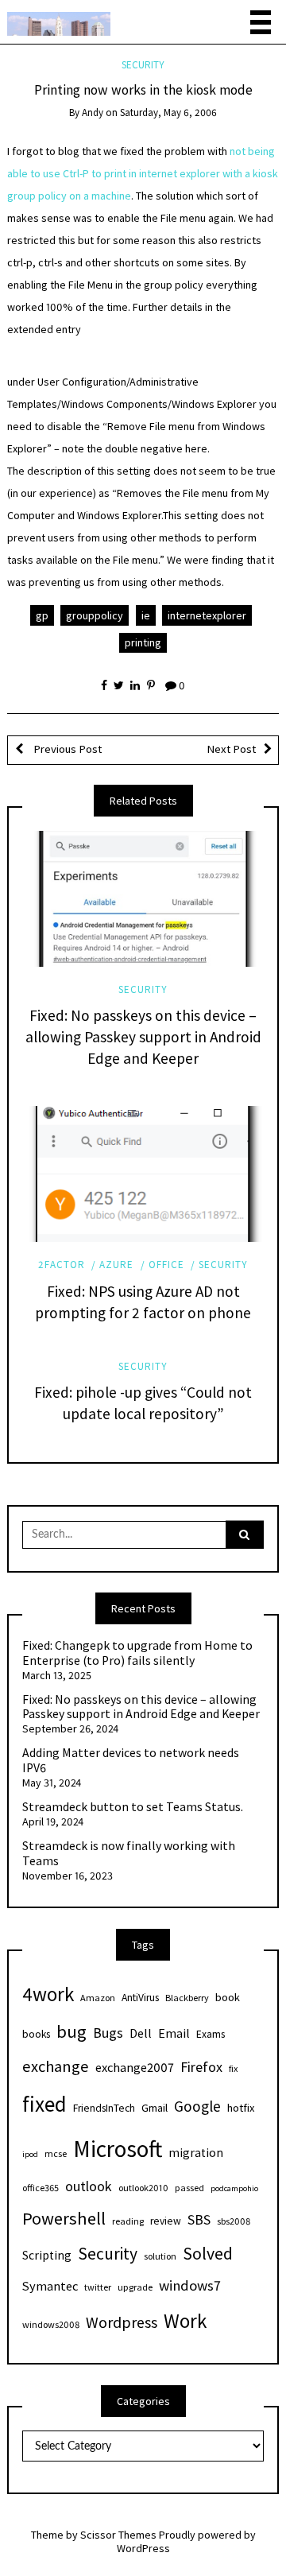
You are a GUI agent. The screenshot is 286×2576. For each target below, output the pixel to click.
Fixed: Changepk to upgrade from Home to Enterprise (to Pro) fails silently (137, 1653)
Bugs (108, 2033)
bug (71, 2031)
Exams (211, 2034)
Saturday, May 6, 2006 (168, 113)
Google (197, 2106)
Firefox (201, 2067)
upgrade (135, 2287)
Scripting (47, 2255)
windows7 (190, 2285)
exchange (56, 2066)
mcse (56, 2153)
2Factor (62, 1265)
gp (42, 615)
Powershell (64, 2218)
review (166, 2221)
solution (160, 2256)
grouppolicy (95, 615)
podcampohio (234, 2188)
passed (189, 2188)
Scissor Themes (118, 2535)
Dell (141, 2033)
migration (196, 2153)
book (228, 1997)
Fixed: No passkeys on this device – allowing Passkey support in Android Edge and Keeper (143, 1037)
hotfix (241, 2108)
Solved (208, 2254)
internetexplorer (207, 615)
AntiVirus (140, 1998)
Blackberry (187, 1998)
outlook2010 (143, 2188)
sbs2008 (234, 2221)
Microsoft (118, 2149)
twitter (98, 2287)
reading (128, 2221)
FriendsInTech (104, 2108)
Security (143, 65)
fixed (44, 2104)
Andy (93, 113)
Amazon (98, 1998)
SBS (199, 2219)
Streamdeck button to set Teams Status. (133, 1807)
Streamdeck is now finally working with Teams (129, 1854)
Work (185, 2321)
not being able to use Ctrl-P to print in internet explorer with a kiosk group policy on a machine (143, 173)
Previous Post (66, 749)
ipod (30, 2154)
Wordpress (122, 2322)
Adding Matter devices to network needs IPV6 (131, 1761)
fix (233, 2068)
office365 (41, 2188)
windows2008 (51, 2324)
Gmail (155, 2108)
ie (146, 615)
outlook (89, 2186)
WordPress (143, 2548)
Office (166, 1265)
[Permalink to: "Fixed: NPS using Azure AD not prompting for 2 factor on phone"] (143, 1174)
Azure (116, 1265)
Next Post (231, 749)
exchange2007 (135, 2067)
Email (174, 2033)
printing (143, 642)
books (36, 2034)
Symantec (50, 2286)
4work (48, 1994)
